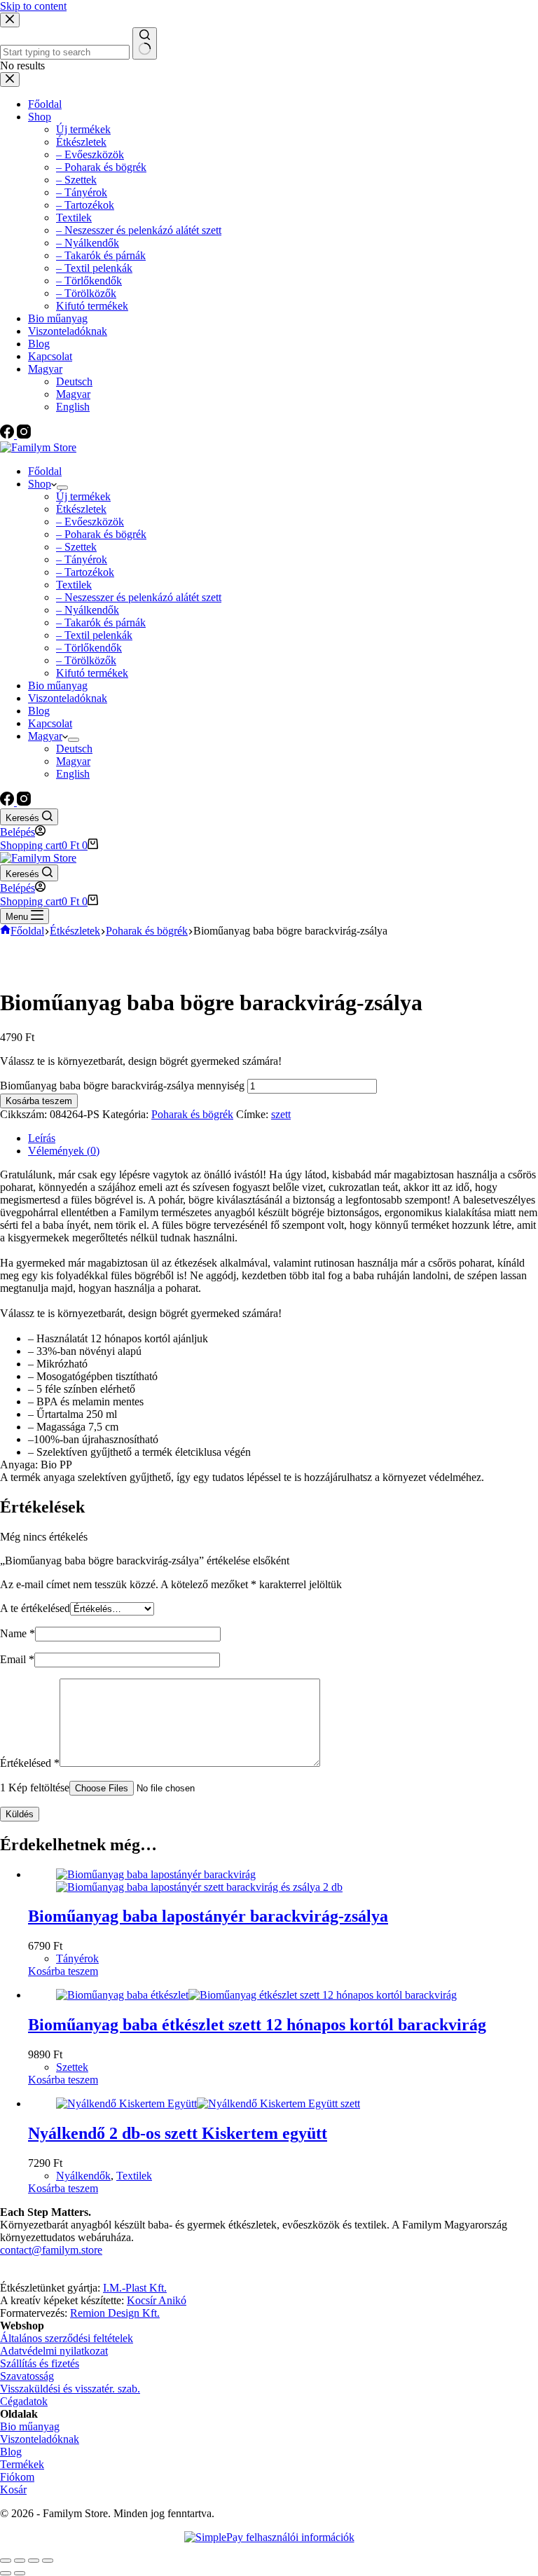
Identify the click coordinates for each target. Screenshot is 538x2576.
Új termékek (83, 496)
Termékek (22, 2464)
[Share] (20, 2561)
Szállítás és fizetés (40, 2363)
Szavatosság (27, 2376)
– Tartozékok (85, 572)
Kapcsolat (50, 723)
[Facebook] (8, 802)
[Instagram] (24, 802)
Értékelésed (30, 1763)
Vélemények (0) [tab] (64, 1151)
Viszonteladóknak (68, 698)
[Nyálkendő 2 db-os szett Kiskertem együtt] (208, 2103)
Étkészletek (81, 509)
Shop (40, 484)
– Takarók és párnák (101, 622)
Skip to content (33, 6)
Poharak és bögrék (192, 1114)
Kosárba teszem (39, 1101)
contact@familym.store (51, 2250)
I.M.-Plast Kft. (135, 2288)
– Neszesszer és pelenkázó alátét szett (139, 597)
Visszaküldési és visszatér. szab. (70, 2389)
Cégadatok (24, 2401)
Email (17, 1659)
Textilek (74, 585)
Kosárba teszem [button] (63, 1971)
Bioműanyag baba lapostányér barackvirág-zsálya (208, 1916)
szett (281, 1114)
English (73, 774)
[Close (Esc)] (6, 2561)
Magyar (45, 736)
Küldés (20, 1814)
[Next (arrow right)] (20, 2573)
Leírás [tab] (42, 1138)
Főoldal (45, 471)
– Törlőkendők (89, 648)
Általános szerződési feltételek (67, 2338)
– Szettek (76, 547)
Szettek (72, 2067)
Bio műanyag (58, 686)
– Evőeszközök (90, 522)
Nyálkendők (83, 2176)
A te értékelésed (35, 1608)
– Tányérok (82, 559)
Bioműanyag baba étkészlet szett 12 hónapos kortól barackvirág (257, 2025)
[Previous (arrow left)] (6, 2573)
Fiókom (17, 2477)
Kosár (13, 2489)
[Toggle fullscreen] (34, 2561)
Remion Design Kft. (115, 2313)
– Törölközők (86, 660)
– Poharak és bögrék (101, 534)
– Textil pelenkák (94, 635)
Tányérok (77, 1958)
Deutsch (74, 749)
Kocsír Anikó (157, 2300)
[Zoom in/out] (48, 2561)
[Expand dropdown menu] (62, 488)
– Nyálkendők (88, 610)
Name (18, 1633)
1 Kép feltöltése (35, 1788)
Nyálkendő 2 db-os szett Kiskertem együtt (178, 2133)
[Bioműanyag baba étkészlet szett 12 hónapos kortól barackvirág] (256, 1995)
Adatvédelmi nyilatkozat (54, 2351)
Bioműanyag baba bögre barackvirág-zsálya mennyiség (122, 1086)
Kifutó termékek (92, 673)
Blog (39, 711)
